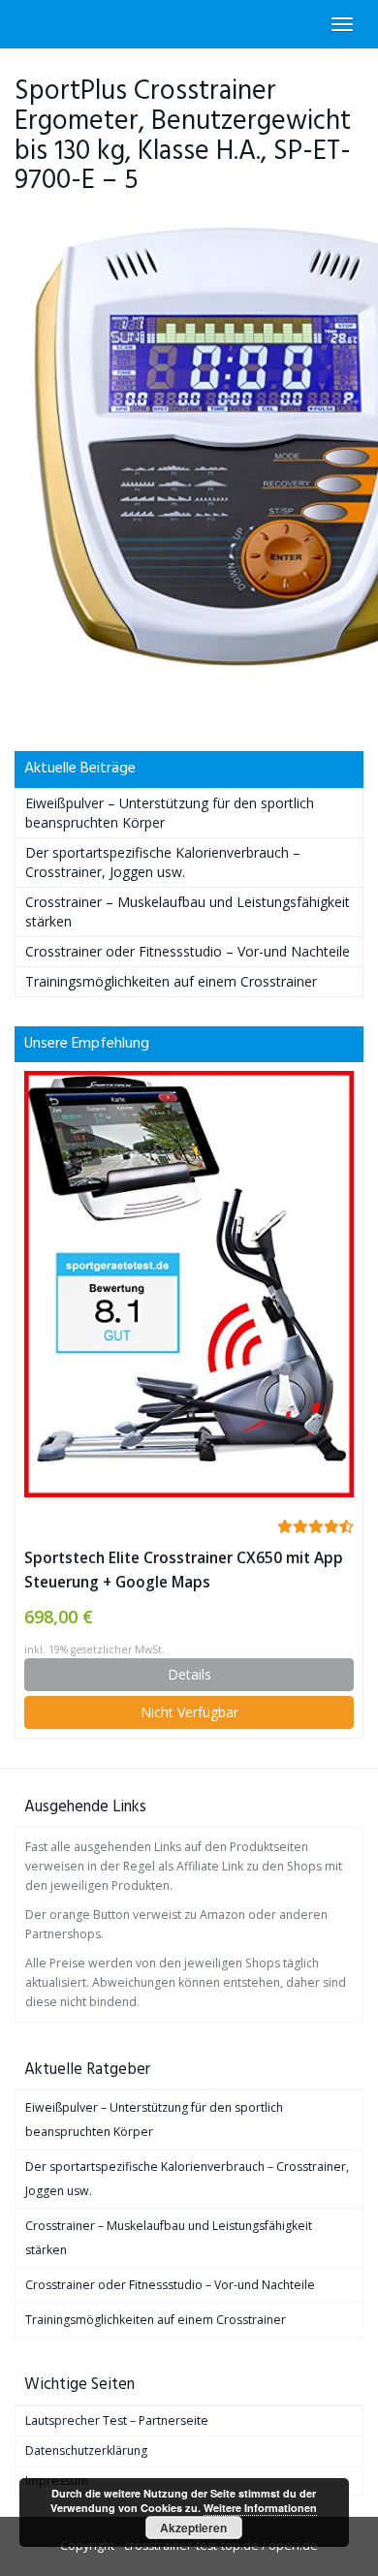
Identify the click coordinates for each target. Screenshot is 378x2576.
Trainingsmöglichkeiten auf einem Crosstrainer (171, 981)
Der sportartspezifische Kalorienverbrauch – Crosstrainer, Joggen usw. (163, 862)
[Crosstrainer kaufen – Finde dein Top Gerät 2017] (30, 24)
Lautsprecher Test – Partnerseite (117, 2420)
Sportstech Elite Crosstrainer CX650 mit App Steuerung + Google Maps (184, 1570)
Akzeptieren (193, 2528)
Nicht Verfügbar (189, 1712)
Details (189, 1674)
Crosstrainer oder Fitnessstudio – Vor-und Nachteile (188, 951)
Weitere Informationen (260, 2508)
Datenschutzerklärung (86, 2450)
